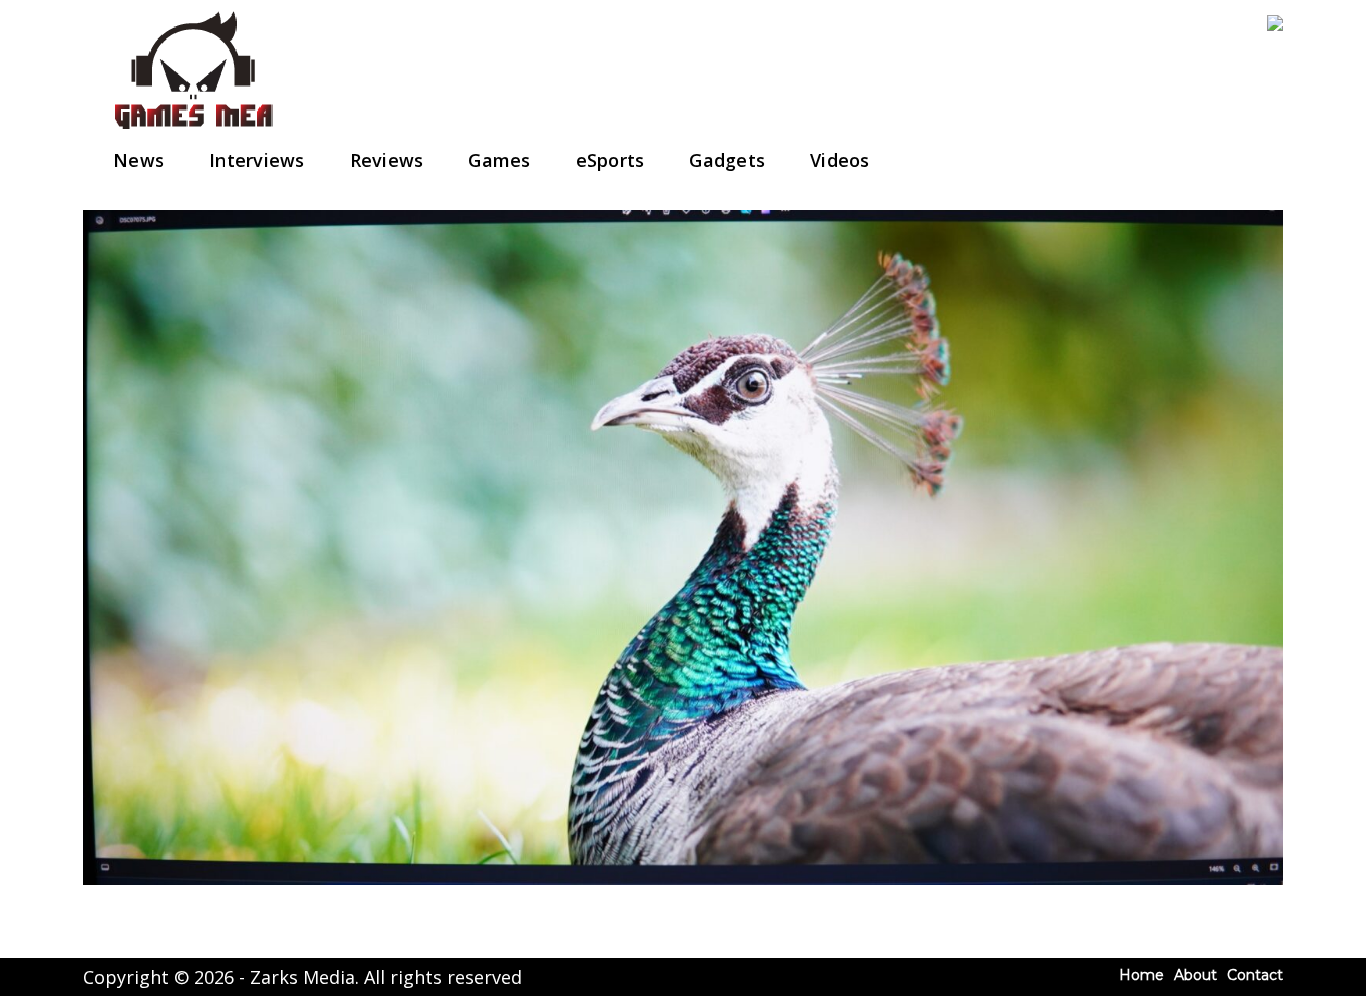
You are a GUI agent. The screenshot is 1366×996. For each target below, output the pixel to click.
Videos (840, 160)
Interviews (257, 160)
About (1195, 975)
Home (1141, 975)
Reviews (387, 160)
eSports (610, 160)
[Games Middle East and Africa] (193, 130)
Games (499, 160)
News (138, 160)
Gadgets (727, 160)
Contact (1255, 975)
